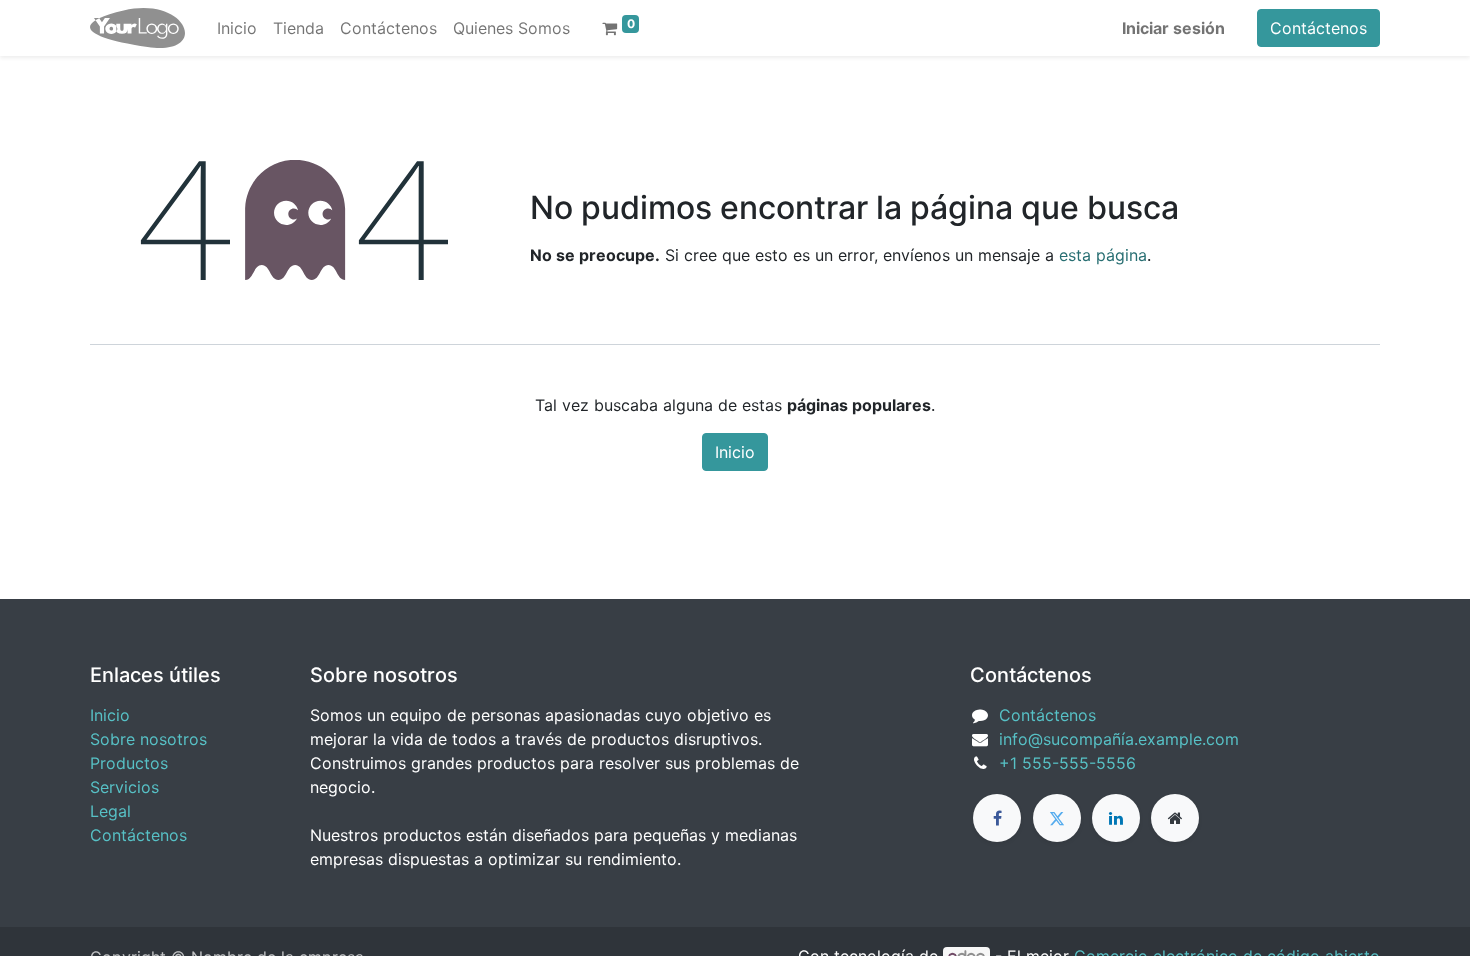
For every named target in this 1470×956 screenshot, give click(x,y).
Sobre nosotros (148, 739)
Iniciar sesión (1173, 28)
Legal (110, 811)
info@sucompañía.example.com (1119, 739)
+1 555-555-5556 (1067, 763)
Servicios (124, 787)
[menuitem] (237, 28)
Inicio (735, 452)
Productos (129, 763)
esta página (1103, 255)
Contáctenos (1318, 28)
